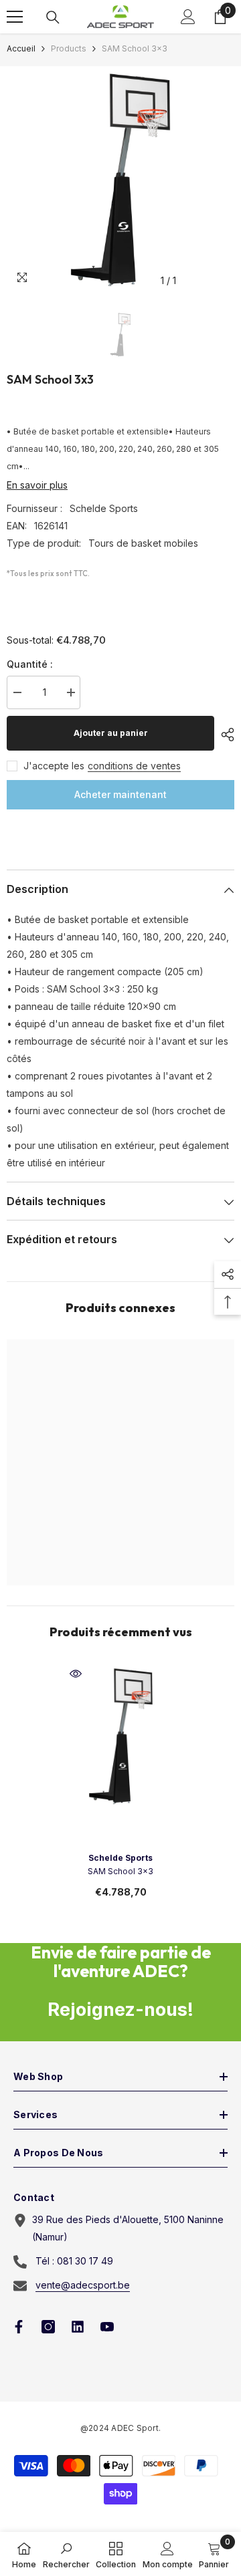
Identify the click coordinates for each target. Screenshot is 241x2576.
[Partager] (224, 735)
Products (69, 48)
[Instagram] (48, 2327)
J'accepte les (54, 766)
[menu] (15, 17)
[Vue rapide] (76, 1674)
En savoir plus (37, 485)
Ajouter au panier (111, 733)
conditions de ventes (134, 766)
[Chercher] (53, 17)
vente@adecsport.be (83, 2285)
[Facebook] (19, 2327)
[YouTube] (107, 2327)
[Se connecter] (188, 17)
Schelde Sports (104, 508)
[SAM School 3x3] (121, 1736)
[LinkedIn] (78, 2327)
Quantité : (30, 664)
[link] (66, 2554)
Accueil (21, 48)
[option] (120, 180)
